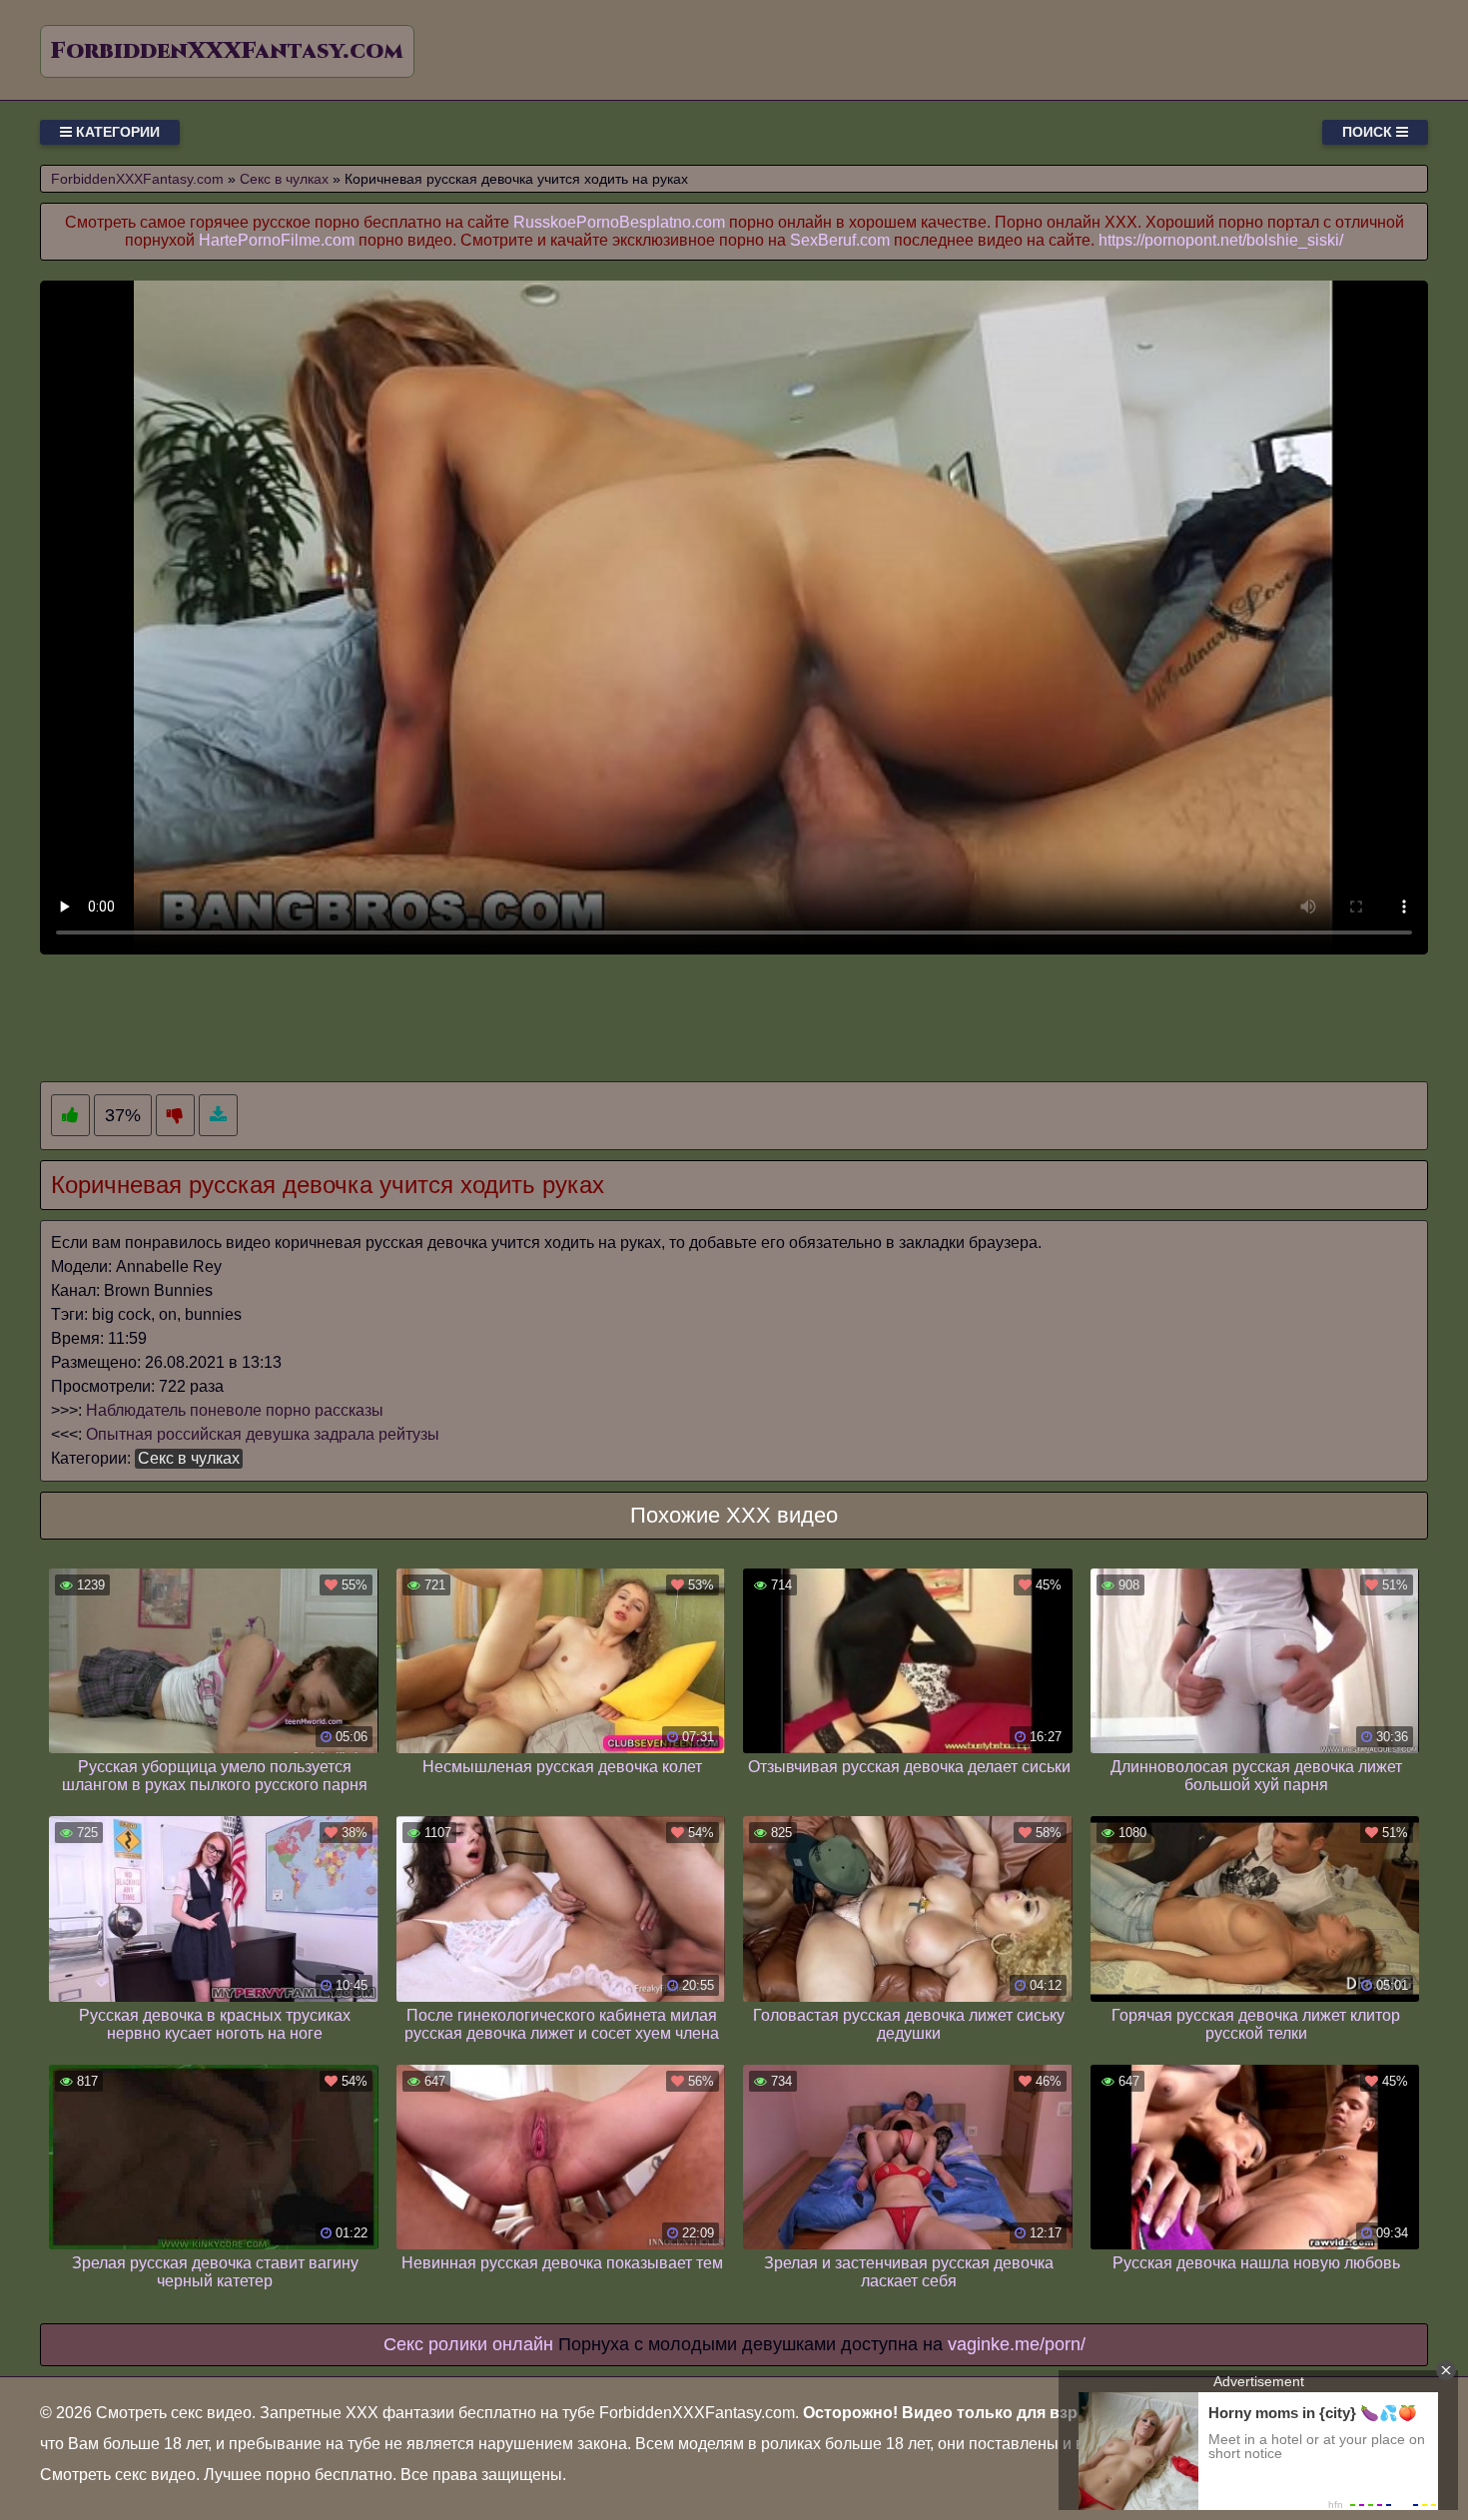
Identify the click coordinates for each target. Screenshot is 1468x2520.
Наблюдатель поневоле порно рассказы (235, 1410)
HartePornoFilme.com (277, 240)
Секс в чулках (189, 1458)
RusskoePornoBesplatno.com (619, 222)
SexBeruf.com (840, 240)
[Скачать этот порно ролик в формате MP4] (218, 1116)
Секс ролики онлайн (468, 2344)
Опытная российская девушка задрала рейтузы (263, 1434)
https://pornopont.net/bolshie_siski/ (1221, 240)
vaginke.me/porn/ (1017, 2344)
